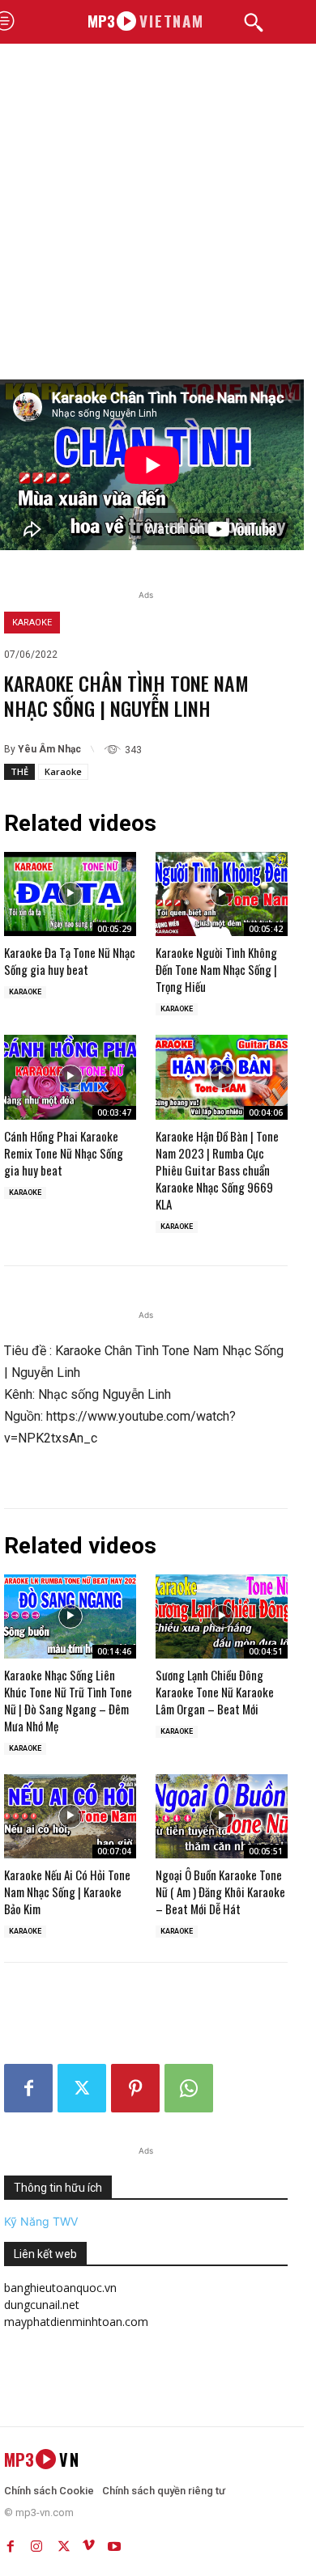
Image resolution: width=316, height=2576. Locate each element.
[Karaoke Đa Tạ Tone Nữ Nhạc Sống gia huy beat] (70, 894)
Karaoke (32, 623)
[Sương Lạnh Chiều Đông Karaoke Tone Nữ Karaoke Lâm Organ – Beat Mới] (222, 1616)
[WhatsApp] (189, 2088)
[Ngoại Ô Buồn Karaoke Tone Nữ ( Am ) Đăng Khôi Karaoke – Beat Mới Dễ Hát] (222, 1816)
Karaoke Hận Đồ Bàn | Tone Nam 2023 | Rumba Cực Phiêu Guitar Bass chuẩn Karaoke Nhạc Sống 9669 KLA (217, 1170)
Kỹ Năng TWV (41, 2221)
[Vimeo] (88, 2543)
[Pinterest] (135, 2088)
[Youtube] (114, 2543)
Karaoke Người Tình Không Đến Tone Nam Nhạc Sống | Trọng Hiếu (216, 969)
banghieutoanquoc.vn (60, 2288)
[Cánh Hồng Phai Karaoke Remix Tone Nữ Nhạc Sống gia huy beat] (70, 1077)
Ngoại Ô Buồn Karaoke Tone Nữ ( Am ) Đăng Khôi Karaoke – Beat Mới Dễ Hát (220, 1892)
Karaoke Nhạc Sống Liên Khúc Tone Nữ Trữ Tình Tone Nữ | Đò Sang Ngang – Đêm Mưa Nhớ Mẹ (68, 1700)
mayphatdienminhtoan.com (76, 2322)
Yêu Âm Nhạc (49, 749)
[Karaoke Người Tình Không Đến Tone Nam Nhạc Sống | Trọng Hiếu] (222, 894)
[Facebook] (28, 2088)
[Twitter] (82, 2088)
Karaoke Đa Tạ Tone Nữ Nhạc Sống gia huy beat (70, 961)
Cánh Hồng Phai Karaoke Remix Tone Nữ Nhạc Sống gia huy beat (64, 1153)
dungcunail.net (42, 2305)
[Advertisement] (158, 214)
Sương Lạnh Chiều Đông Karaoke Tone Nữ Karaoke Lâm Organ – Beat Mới (215, 1692)
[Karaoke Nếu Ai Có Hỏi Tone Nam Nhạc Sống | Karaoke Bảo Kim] (70, 1816)
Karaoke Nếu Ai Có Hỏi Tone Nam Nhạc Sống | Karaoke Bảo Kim (67, 1892)
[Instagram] (36, 2543)
